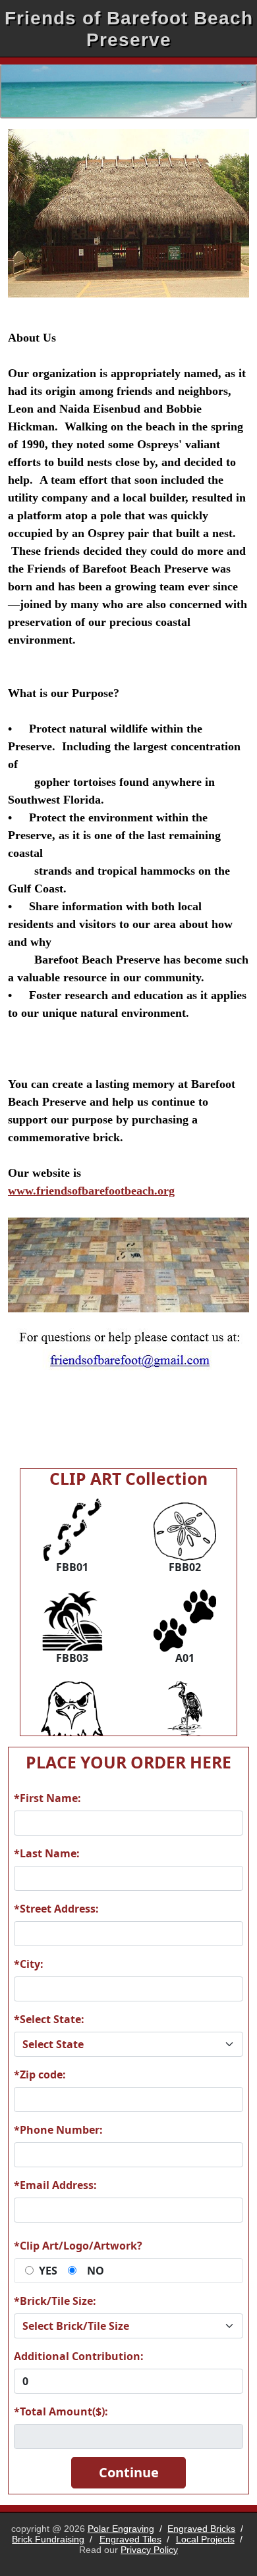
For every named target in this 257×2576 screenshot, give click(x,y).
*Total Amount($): (61, 2411)
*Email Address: (55, 2185)
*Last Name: (47, 1853)
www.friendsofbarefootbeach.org (91, 1191)
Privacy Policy (149, 2550)
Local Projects (205, 2539)
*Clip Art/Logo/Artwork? (78, 2246)
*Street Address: (56, 1909)
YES (48, 2271)
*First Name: (47, 1798)
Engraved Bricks (201, 2529)
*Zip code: (40, 2074)
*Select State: (49, 2019)
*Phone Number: (58, 2130)
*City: (29, 1964)
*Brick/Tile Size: (55, 2301)
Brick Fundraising (48, 2539)
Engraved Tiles (130, 2539)
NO (96, 2271)
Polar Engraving (121, 2529)
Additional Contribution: (79, 2356)
